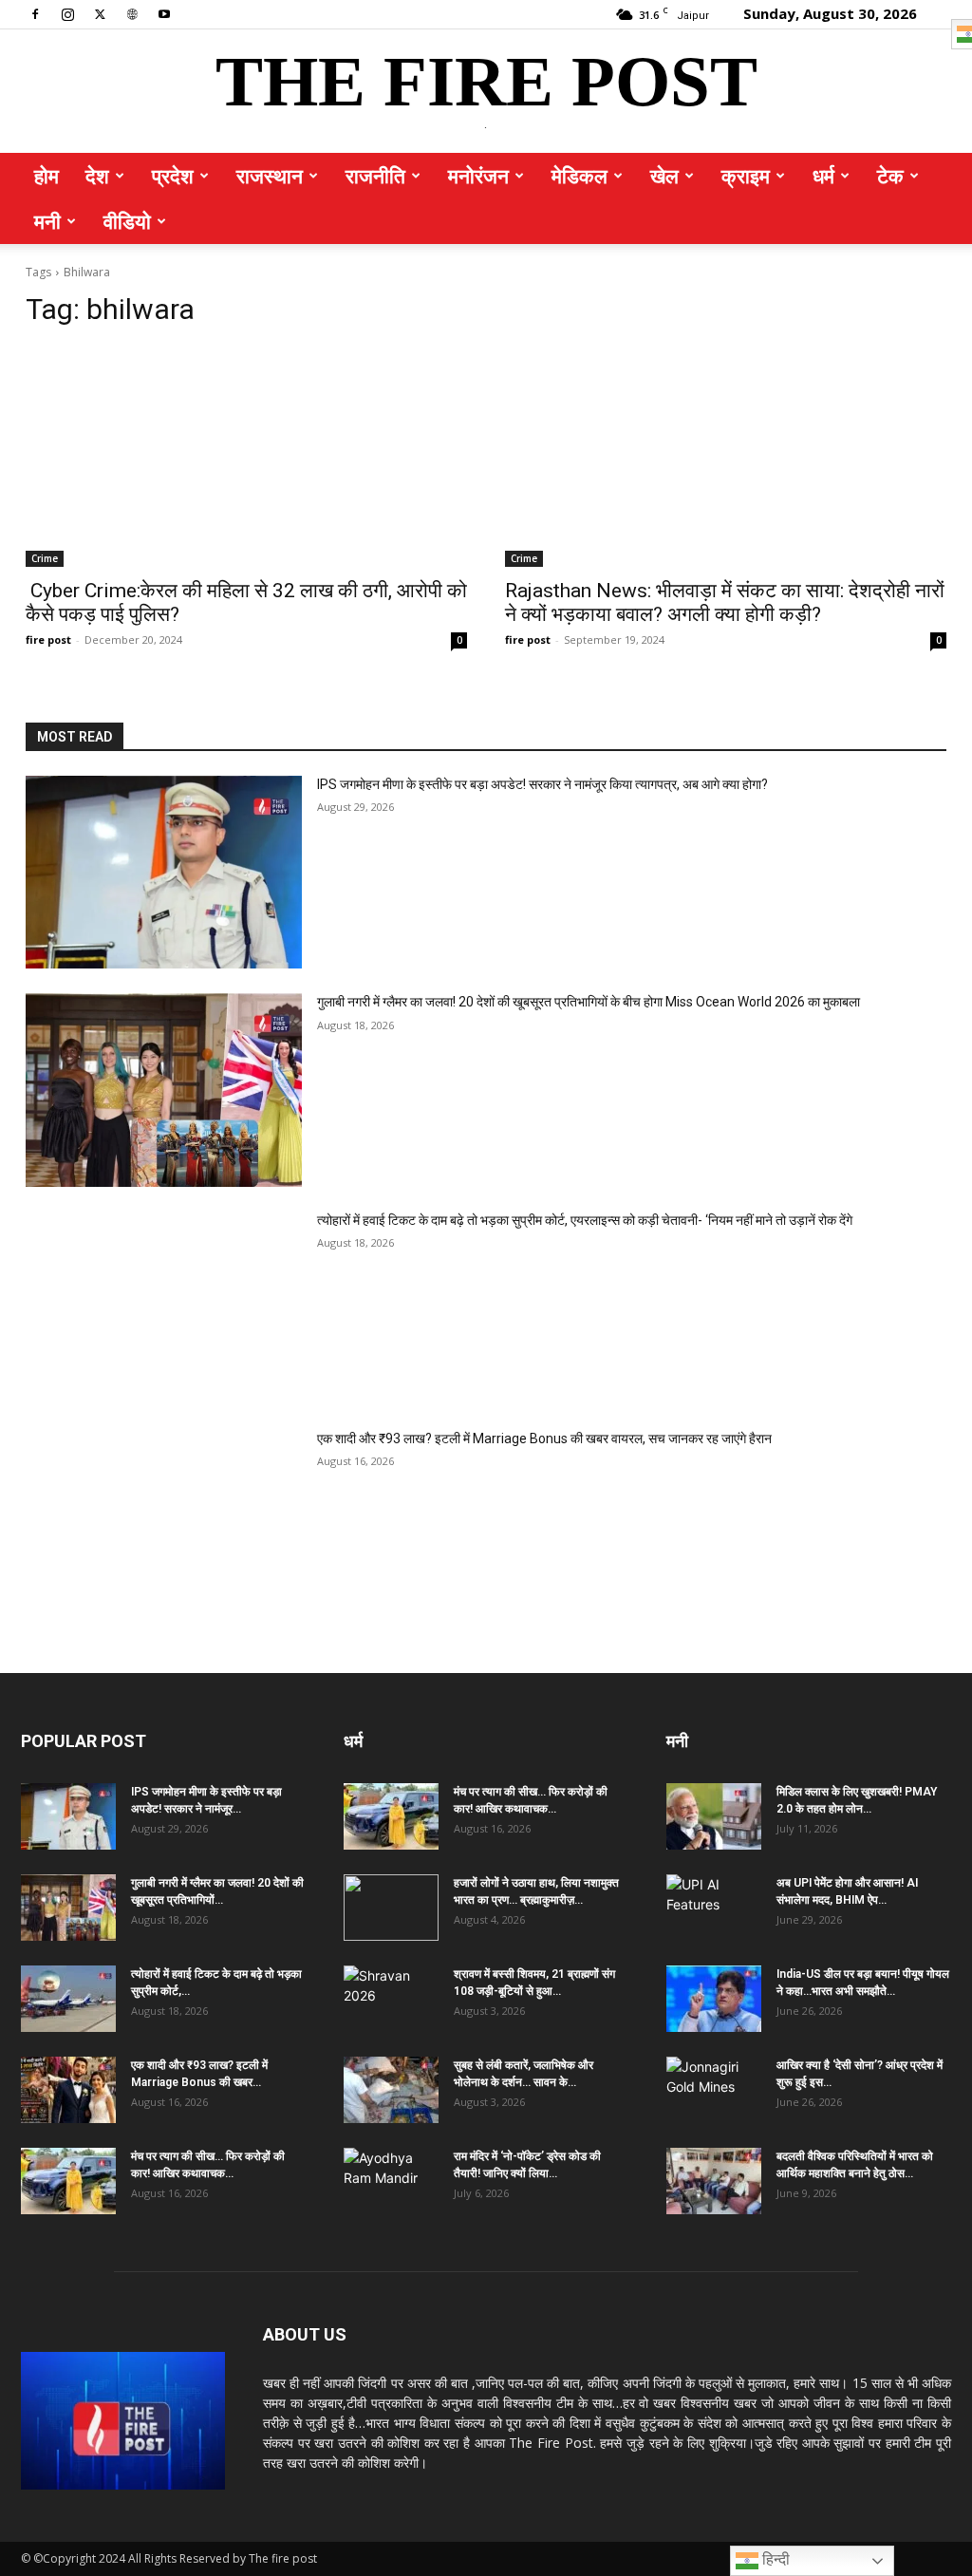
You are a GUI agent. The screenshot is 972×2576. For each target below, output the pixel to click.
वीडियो (127, 221)
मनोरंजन (478, 176)
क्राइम (746, 176)
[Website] (132, 13)
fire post (48, 639)
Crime (45, 558)
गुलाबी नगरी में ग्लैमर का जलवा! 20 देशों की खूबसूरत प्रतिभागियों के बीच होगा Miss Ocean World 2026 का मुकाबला (589, 1002)
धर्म (823, 176)
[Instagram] (67, 13)
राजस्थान (270, 176)
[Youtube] (164, 13)
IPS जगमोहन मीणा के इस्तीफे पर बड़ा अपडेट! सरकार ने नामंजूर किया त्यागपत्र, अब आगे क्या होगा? (542, 784)
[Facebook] (35, 13)
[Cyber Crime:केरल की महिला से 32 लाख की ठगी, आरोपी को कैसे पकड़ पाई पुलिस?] (246, 456)
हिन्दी (774, 2559)
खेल (664, 176)
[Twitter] (100, 13)
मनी (47, 221)
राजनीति (375, 176)
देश (97, 176)
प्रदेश (173, 176)
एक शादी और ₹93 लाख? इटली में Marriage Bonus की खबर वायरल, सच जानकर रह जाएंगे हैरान (544, 1438)
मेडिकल (579, 176)
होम (47, 176)
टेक (890, 176)
